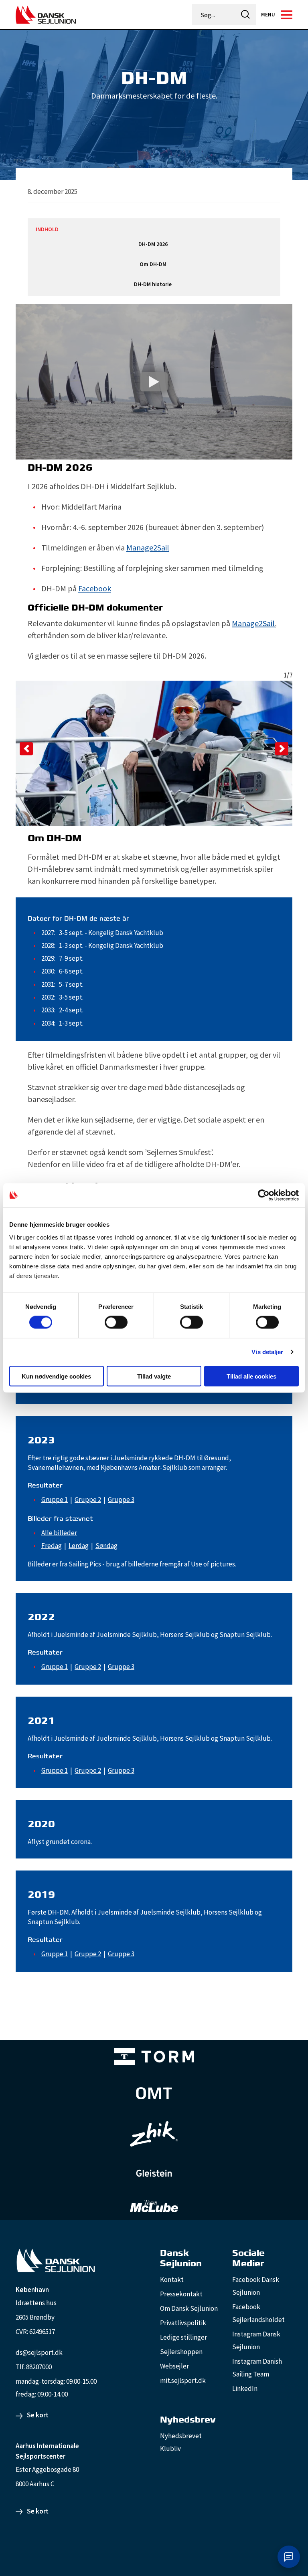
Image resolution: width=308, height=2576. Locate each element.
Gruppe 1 (55, 1500)
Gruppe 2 (88, 1500)
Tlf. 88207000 (34, 2367)
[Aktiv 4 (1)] (154, 2093)
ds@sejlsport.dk (39, 2352)
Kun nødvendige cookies (56, 1376)
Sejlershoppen (181, 2352)
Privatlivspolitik (183, 2323)
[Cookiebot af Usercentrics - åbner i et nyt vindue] (264, 1195)
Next (282, 749)
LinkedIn (245, 2389)
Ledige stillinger (183, 2337)
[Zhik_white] (154, 2134)
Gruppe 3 (121, 1500)
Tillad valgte (154, 1376)
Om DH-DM (153, 264)
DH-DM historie (153, 284)
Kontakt (172, 2280)
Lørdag (79, 1546)
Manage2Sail (148, 547)
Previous (26, 749)
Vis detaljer (267, 1352)
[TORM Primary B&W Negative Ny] (154, 2057)
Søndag (106, 1546)
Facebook (95, 588)
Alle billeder (59, 1533)
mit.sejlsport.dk (183, 2380)
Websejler (174, 2366)
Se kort (38, 2415)
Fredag (52, 1546)
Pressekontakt (181, 2294)
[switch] (116, 1322)
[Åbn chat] (289, 2557)
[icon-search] (245, 15)
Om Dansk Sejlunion (189, 2308)
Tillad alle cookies (251, 1376)
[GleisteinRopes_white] (154, 2173)
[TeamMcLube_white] (154, 2206)
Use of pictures (213, 1564)
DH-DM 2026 (153, 244)
